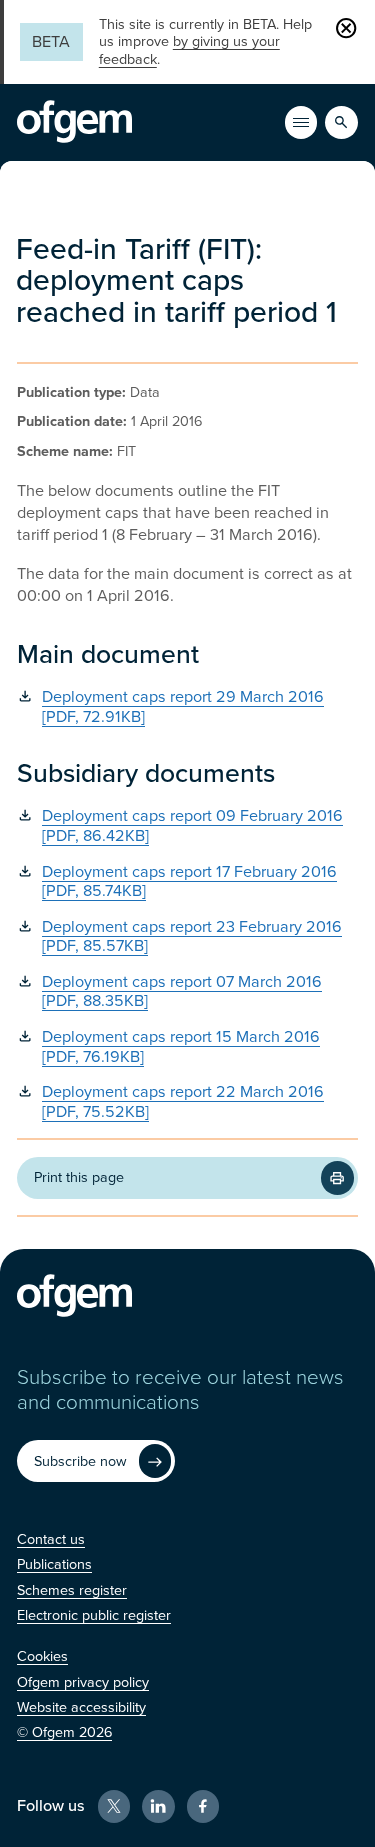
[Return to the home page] (74, 122)
